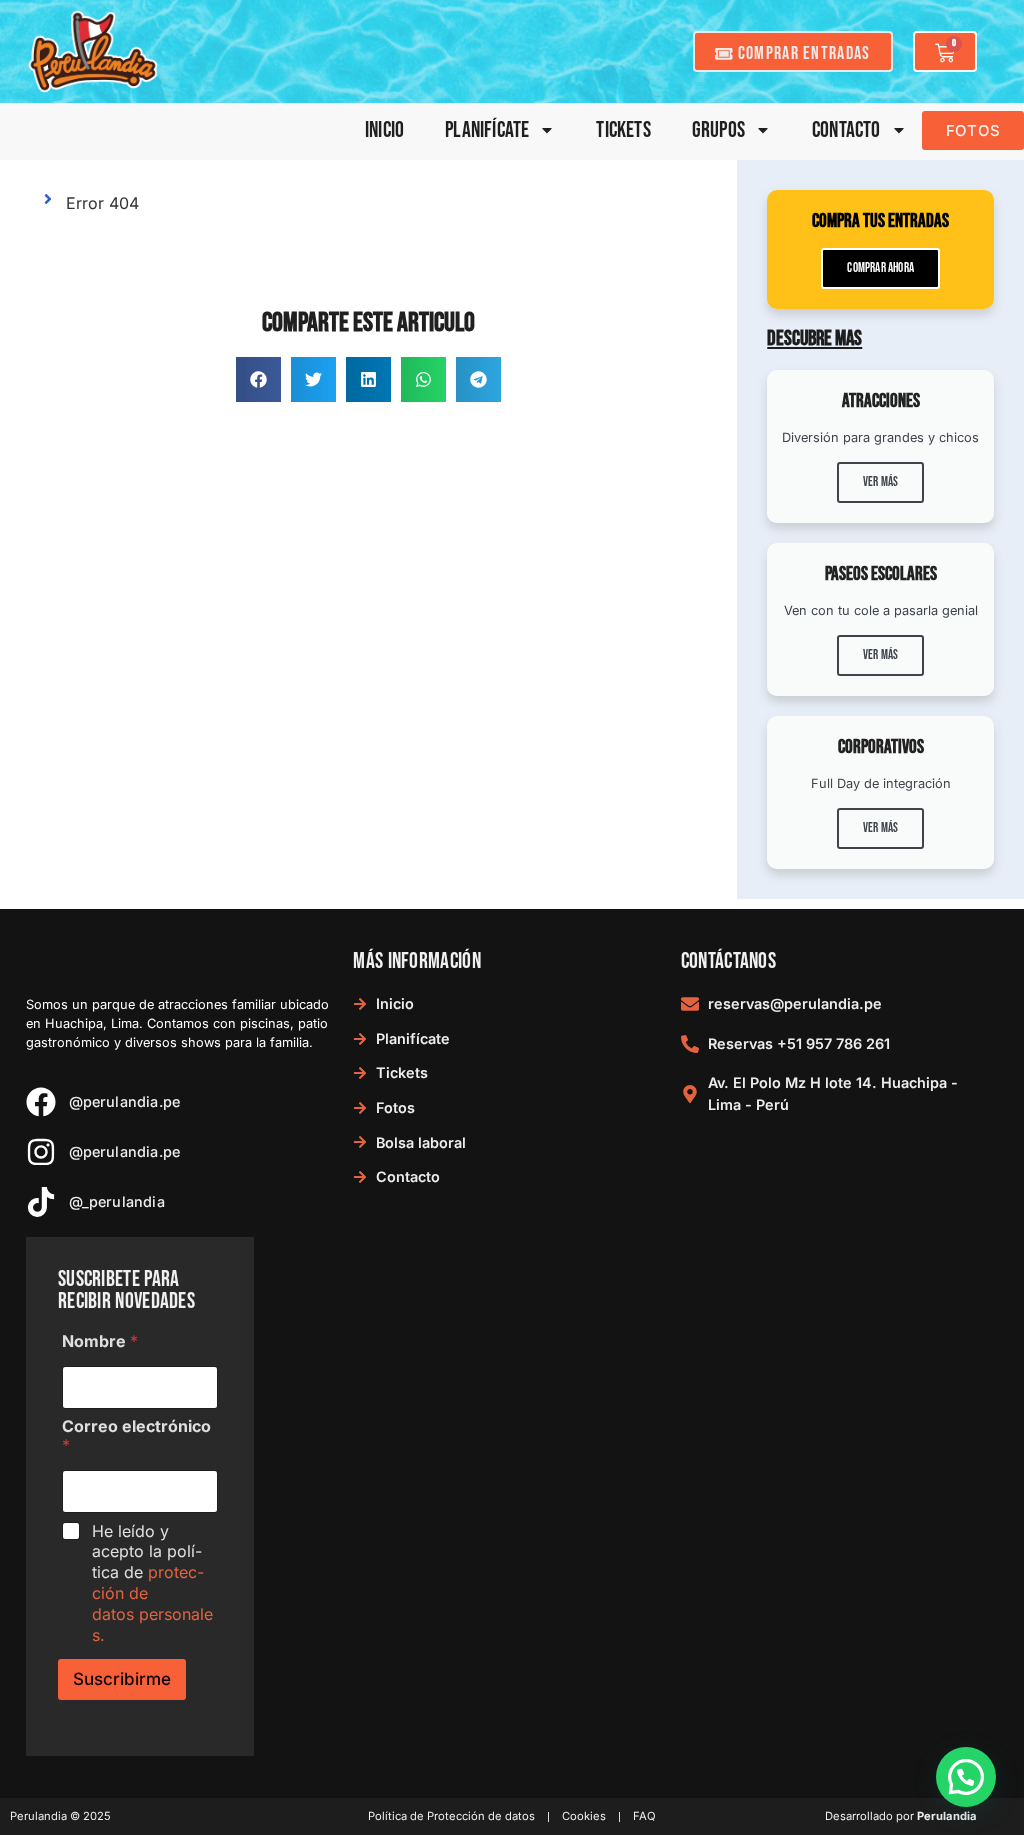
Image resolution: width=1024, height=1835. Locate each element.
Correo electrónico (136, 1436)
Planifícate (487, 130)
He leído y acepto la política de (152, 1583)
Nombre (100, 1341)
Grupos (718, 130)
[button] (258, 379)
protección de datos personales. (152, 1603)
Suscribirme (122, 1679)
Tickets (623, 130)
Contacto (846, 130)
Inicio (384, 130)
